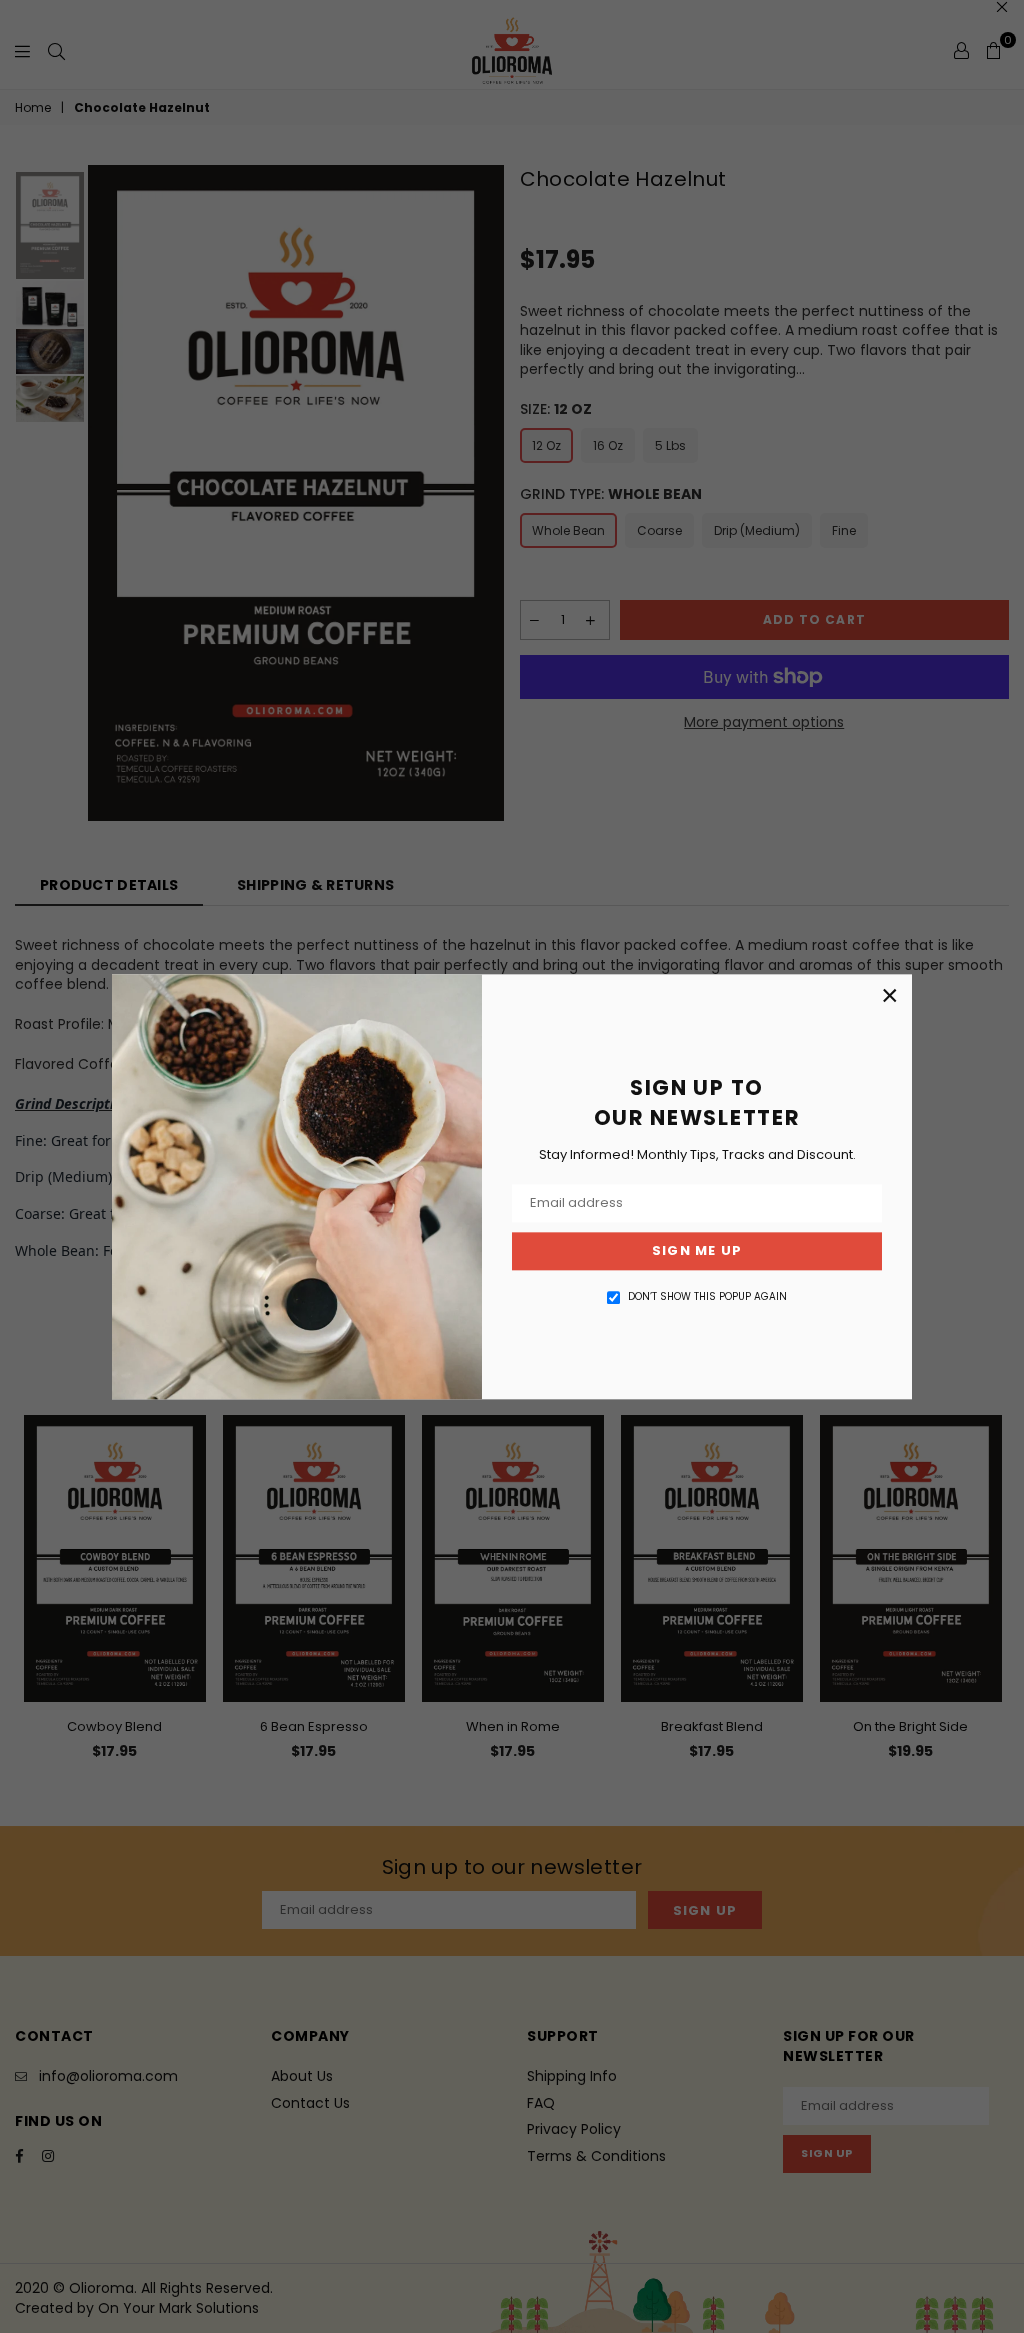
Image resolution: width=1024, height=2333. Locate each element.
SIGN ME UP (697, 1251)
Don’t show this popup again (707, 1297)
